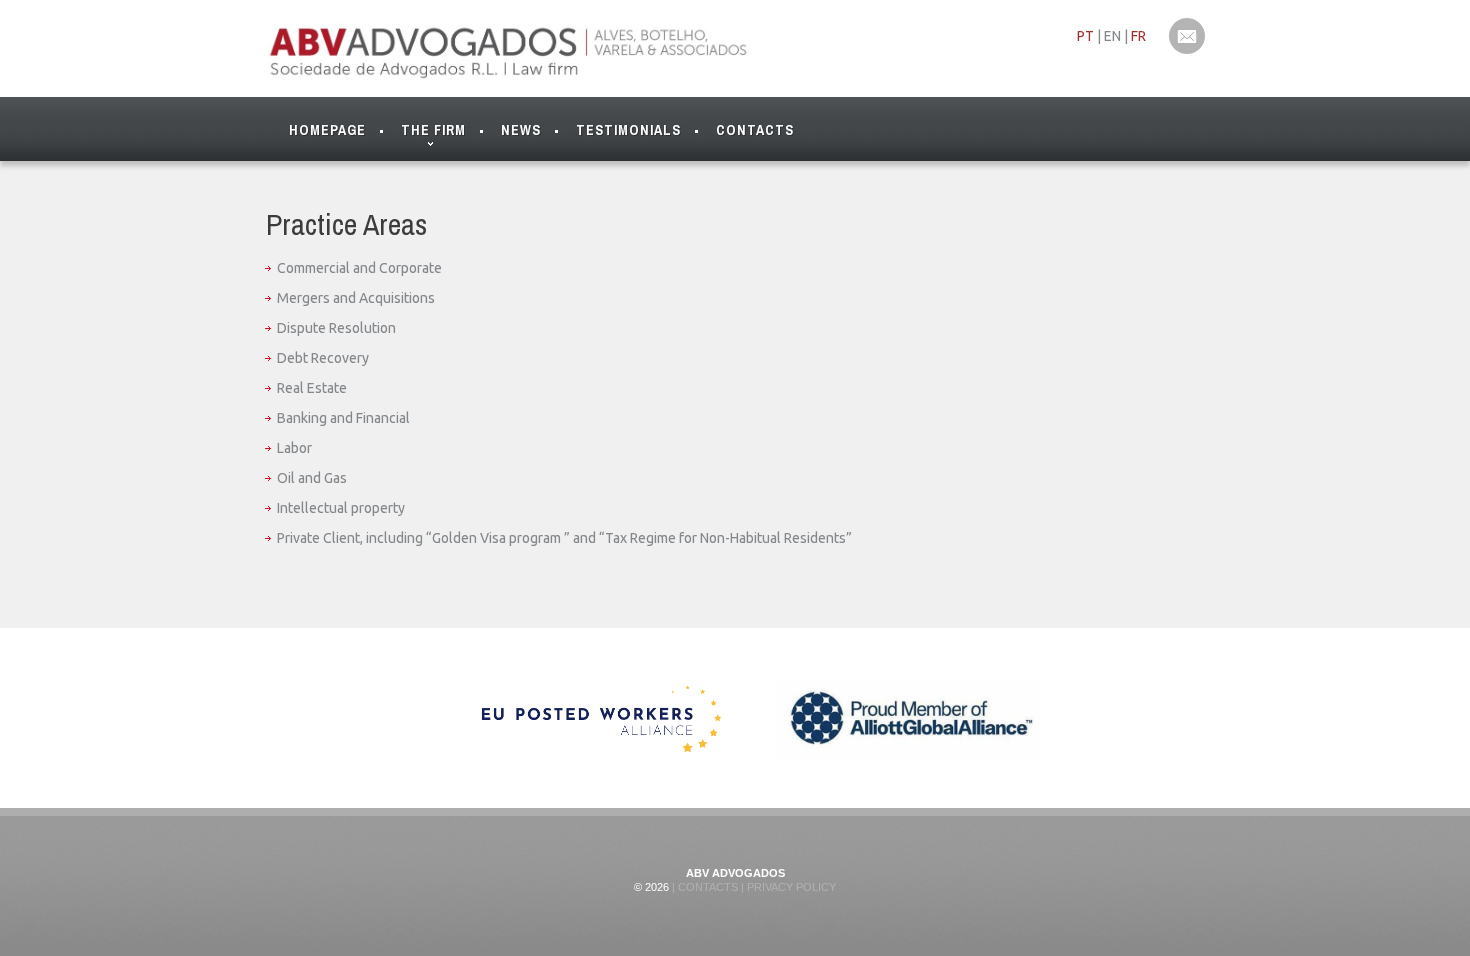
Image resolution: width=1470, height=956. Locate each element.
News (521, 130)
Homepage (327, 130)
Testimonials (628, 130)
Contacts (755, 130)
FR (1138, 36)
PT (1085, 36)
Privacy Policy (790, 887)
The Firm (433, 130)
